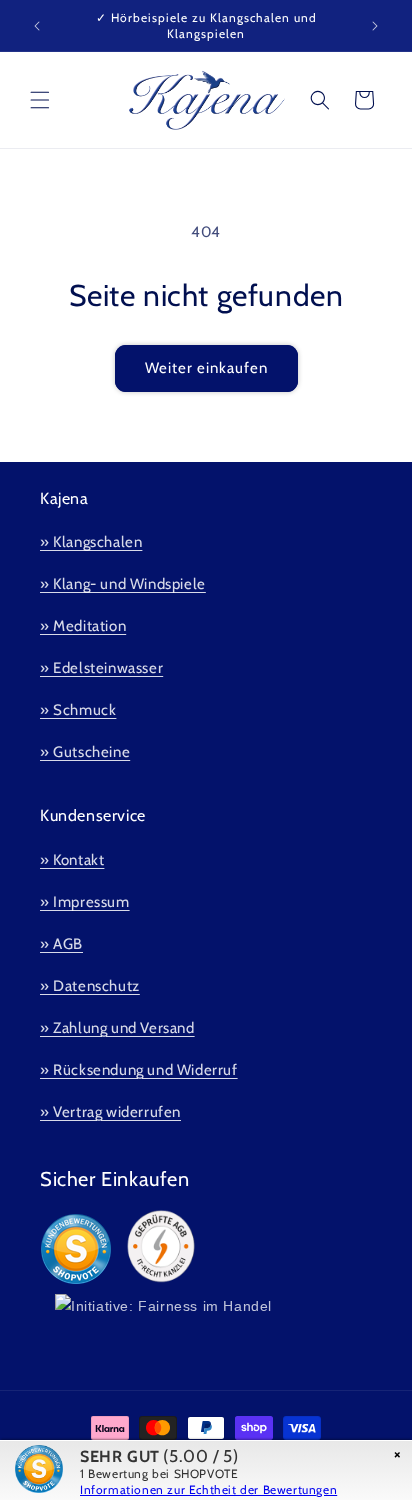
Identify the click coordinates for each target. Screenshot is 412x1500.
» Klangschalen (91, 542)
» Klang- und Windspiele (123, 584)
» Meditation (83, 626)
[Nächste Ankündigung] (375, 26)
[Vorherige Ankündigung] (37, 26)
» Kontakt (72, 860)
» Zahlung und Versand (117, 1028)
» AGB (61, 944)
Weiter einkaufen (206, 368)
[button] (40, 100)
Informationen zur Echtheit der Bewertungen (208, 1489)
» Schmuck (78, 710)
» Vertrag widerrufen (110, 1112)
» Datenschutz (90, 986)
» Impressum (85, 902)
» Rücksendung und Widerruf (139, 1070)
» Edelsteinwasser (101, 668)
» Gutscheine (85, 752)
